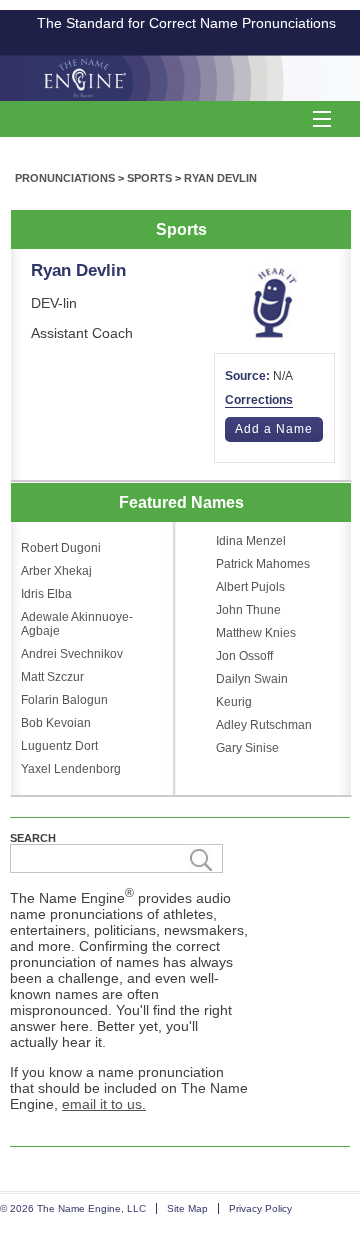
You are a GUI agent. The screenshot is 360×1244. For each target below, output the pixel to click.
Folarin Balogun (64, 700)
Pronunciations (65, 178)
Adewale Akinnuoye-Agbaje (77, 624)
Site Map (187, 1208)
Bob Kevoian (56, 723)
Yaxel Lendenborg (71, 769)
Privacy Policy (260, 1208)
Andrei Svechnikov (72, 654)
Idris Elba (46, 594)
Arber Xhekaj (56, 571)
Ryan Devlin (220, 178)
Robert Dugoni (61, 548)
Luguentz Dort (59, 746)
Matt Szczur (52, 677)
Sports (149, 178)
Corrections (259, 400)
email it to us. (104, 1104)
